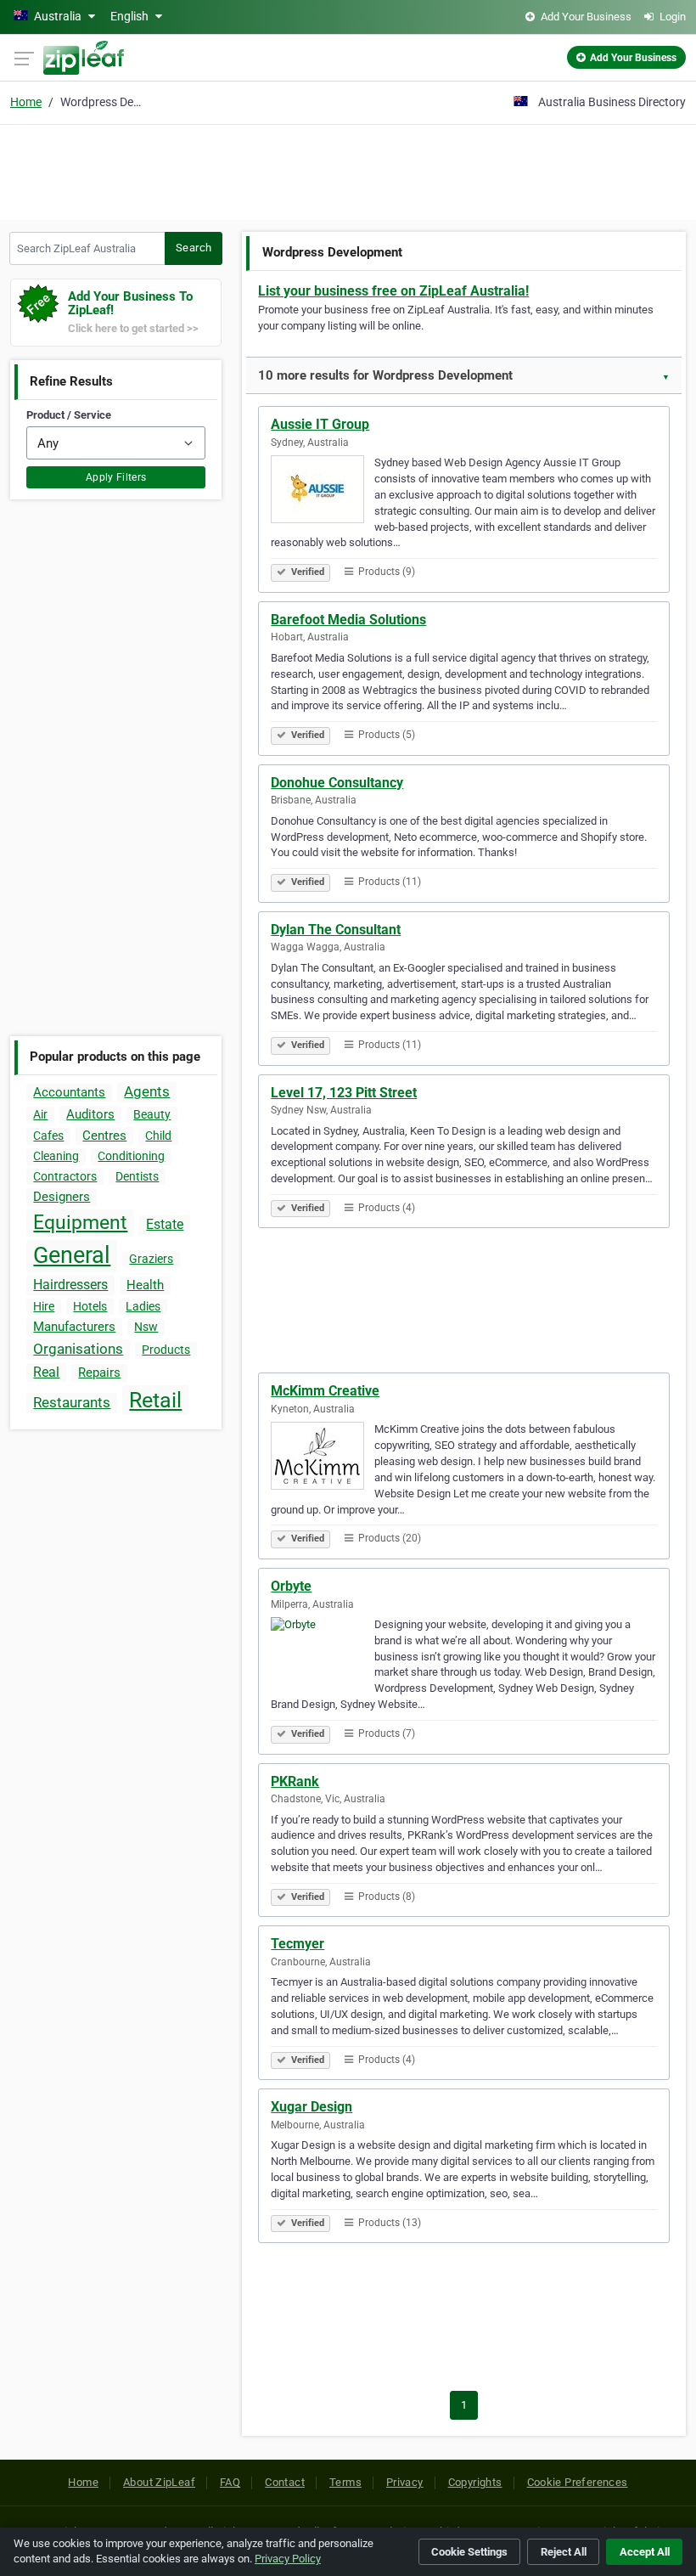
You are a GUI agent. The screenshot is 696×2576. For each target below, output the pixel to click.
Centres (104, 1136)
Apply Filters (116, 477)
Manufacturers (74, 1327)
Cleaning (56, 1156)
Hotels (90, 1306)
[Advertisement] (348, 170)
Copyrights (475, 2482)
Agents (147, 1091)
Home (26, 102)
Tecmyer (297, 1944)
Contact (285, 2482)
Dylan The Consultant (336, 930)
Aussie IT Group (320, 424)
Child (158, 1136)
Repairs (99, 1373)
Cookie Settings (469, 2552)
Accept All (645, 2552)
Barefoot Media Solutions (348, 620)
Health (145, 1285)
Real (46, 1372)
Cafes (48, 1136)
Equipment (80, 1223)
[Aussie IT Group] (323, 492)
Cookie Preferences (578, 2482)
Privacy (405, 2482)
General (72, 1255)
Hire (44, 1306)
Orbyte (291, 1586)
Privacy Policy (288, 2559)
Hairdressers (70, 1285)
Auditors (90, 1114)
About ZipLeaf (159, 2482)
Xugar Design (312, 2107)
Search (194, 248)
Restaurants (72, 1402)
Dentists (137, 1176)
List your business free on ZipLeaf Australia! (393, 291)
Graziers (151, 1259)
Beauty (152, 1114)
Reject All (564, 2552)
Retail (155, 1400)
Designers (62, 1197)
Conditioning (131, 1156)
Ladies (143, 1306)
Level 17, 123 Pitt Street (344, 1093)
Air (40, 1114)
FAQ (230, 2482)
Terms (345, 2482)
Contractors (65, 1176)
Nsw (146, 1327)
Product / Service (69, 415)
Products (166, 1350)
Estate (165, 1224)
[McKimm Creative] (323, 1458)
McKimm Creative (325, 1391)
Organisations (78, 1349)
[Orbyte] (323, 1654)
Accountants (69, 1092)
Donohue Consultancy (337, 783)
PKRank (295, 1781)
